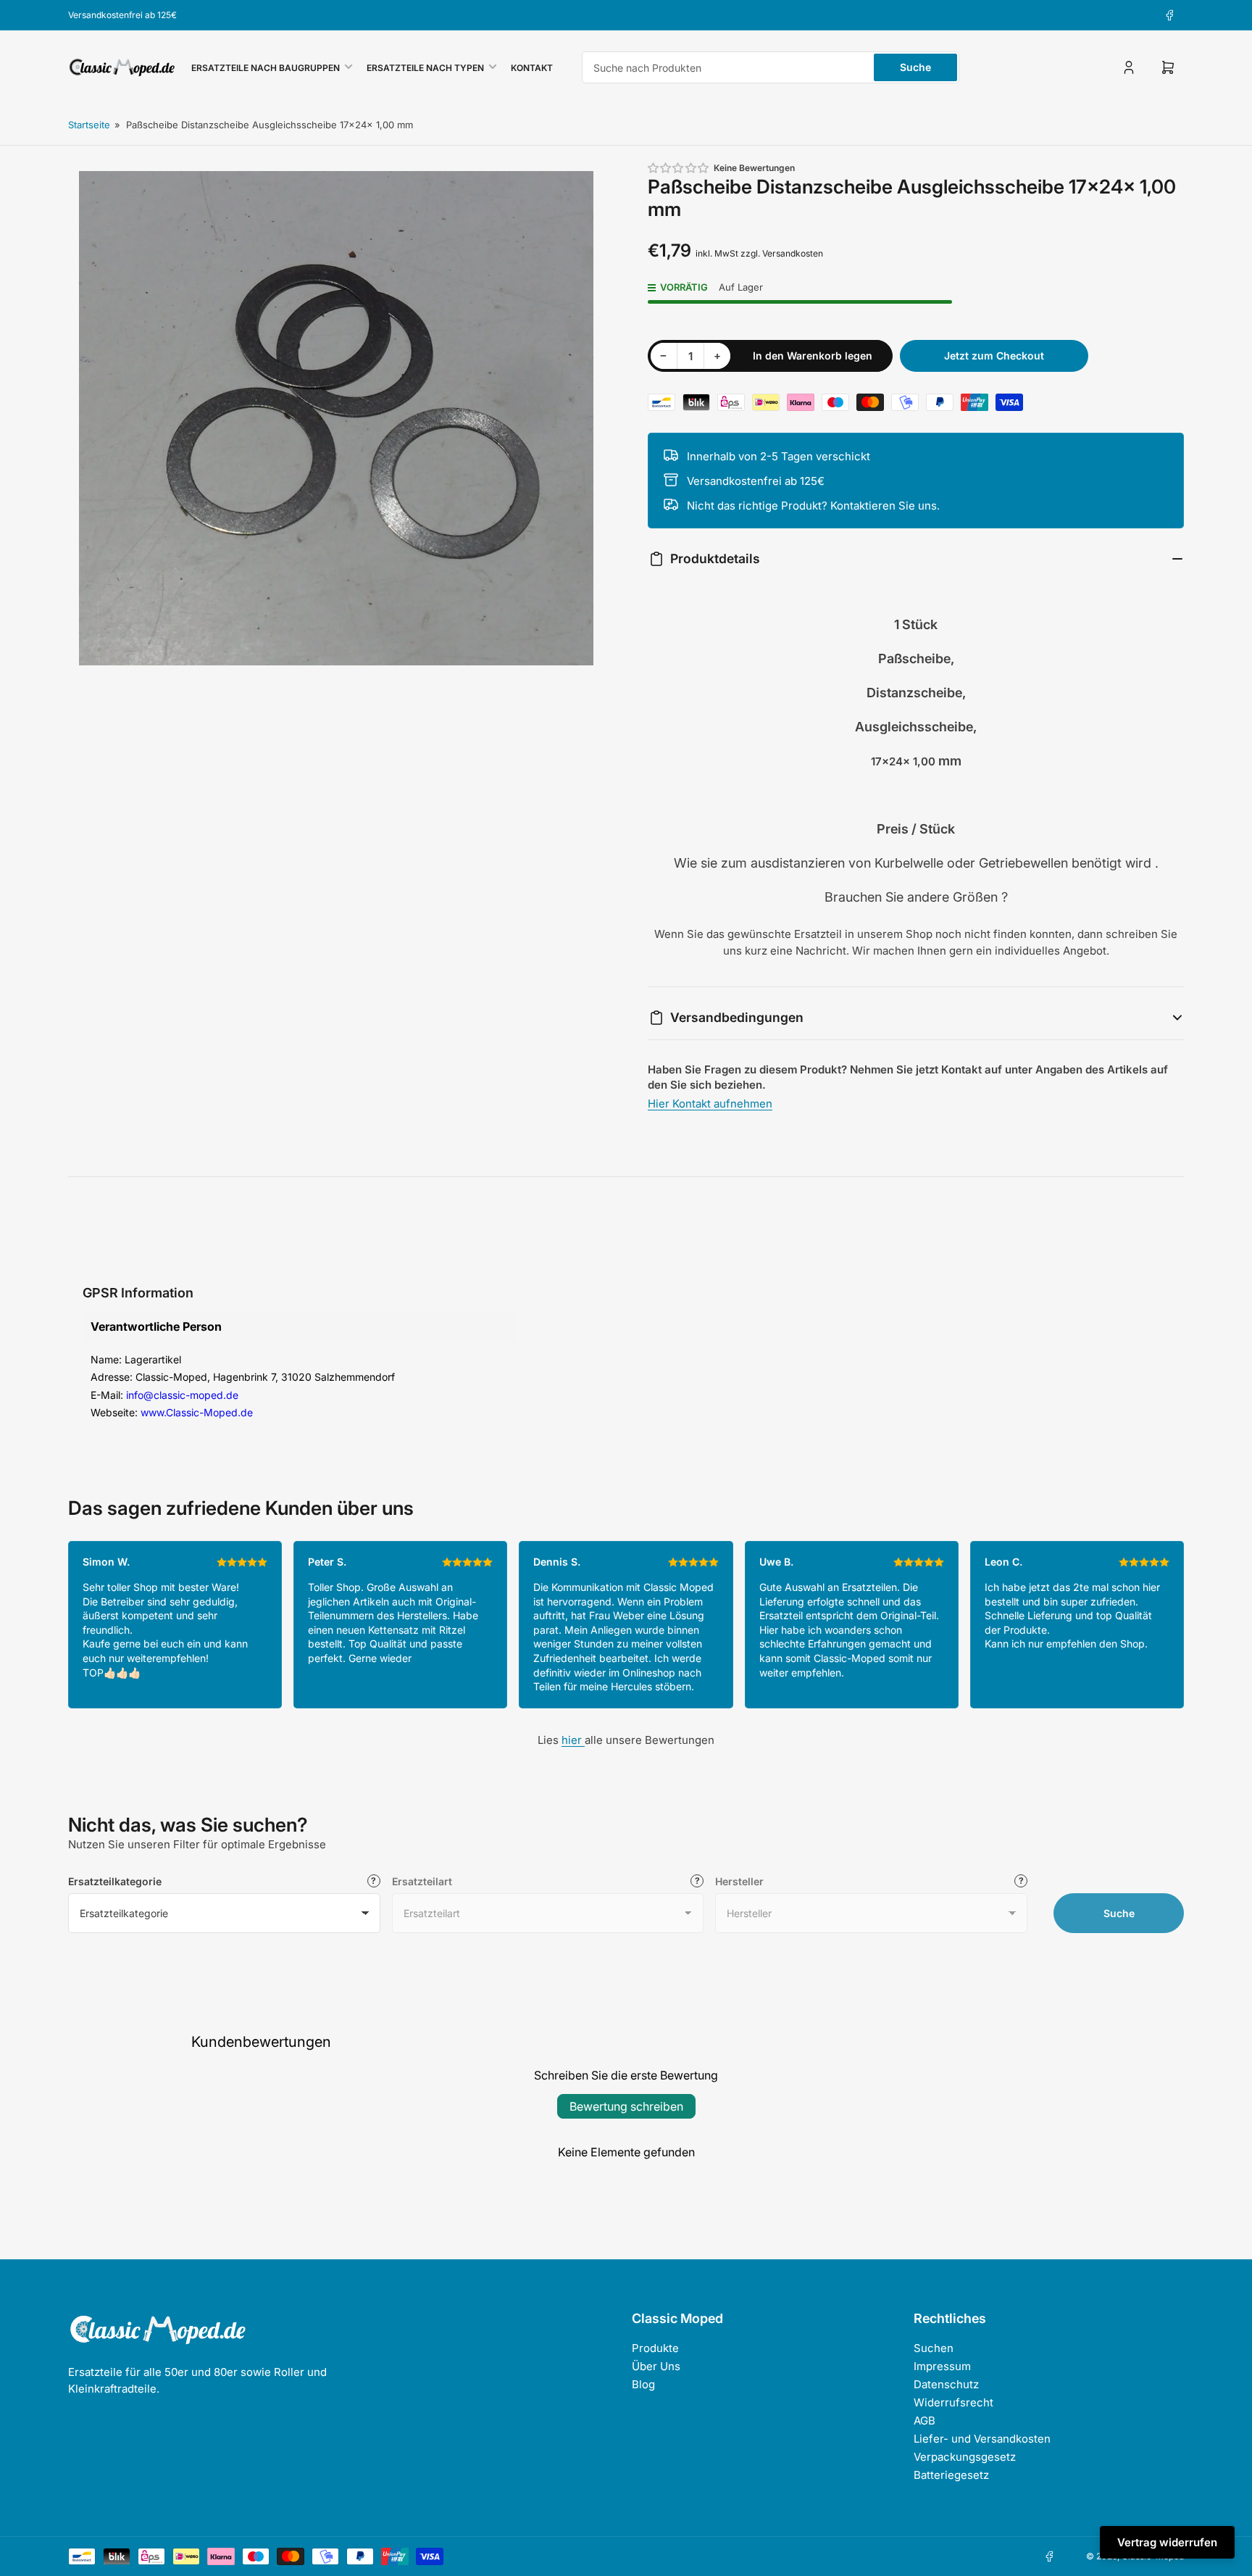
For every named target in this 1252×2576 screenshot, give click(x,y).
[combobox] (771, 67)
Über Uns (656, 2366)
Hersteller (739, 1881)
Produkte (655, 2348)
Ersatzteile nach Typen (425, 68)
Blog (643, 2384)
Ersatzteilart (422, 1881)
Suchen (934, 2348)
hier (573, 1740)
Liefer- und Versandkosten (982, 2439)
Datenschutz (946, 2384)
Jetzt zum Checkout (994, 356)
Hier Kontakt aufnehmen (710, 1104)
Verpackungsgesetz (965, 2457)
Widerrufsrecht (953, 2402)
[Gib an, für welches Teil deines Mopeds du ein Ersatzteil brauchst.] (697, 1881)
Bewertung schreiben (626, 2106)
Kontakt (532, 68)
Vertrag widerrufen (1167, 2542)
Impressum (942, 2366)
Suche (915, 67)
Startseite (89, 125)
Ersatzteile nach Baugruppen (266, 68)
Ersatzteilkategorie (115, 1881)
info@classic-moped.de (182, 1395)
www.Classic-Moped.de (197, 1412)
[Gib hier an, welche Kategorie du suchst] (374, 1881)
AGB (925, 2421)
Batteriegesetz (951, 2475)
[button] (679, 168)
